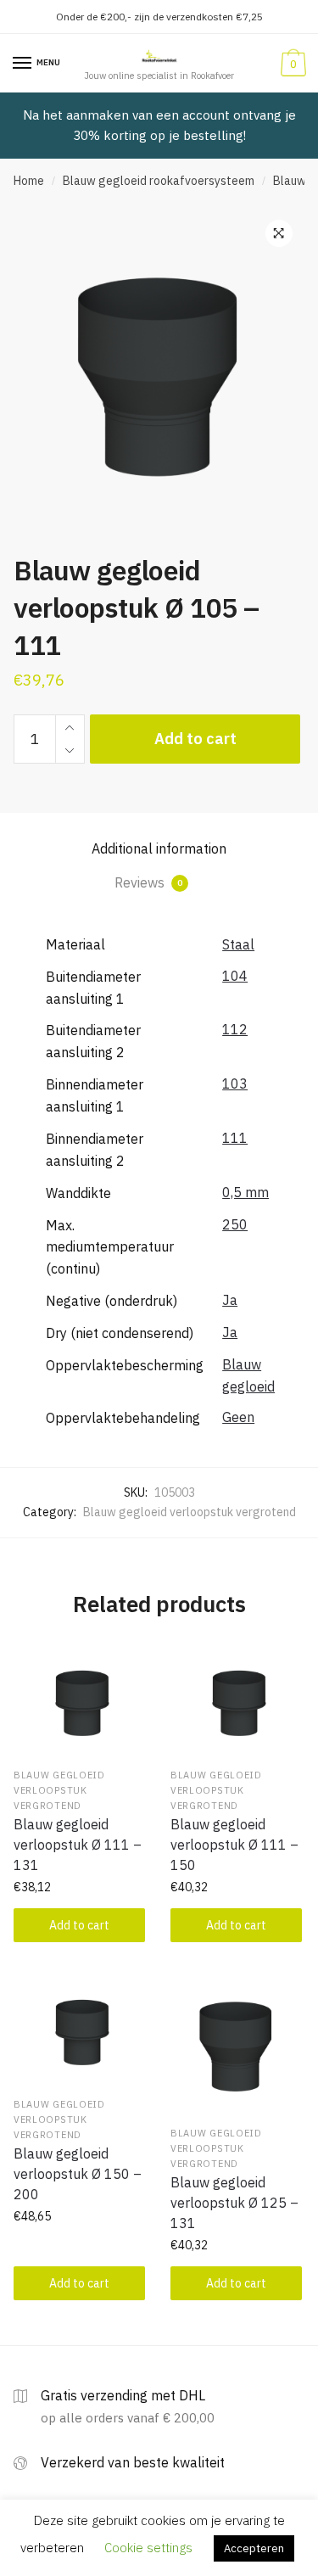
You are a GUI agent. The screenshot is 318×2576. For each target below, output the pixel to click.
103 (235, 1084)
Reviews (148, 882)
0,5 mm (245, 1192)
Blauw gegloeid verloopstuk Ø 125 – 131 (234, 2203)
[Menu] (23, 64)
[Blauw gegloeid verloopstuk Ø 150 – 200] (79, 2030)
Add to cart (195, 739)
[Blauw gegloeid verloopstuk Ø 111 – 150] (236, 1700)
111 (235, 1138)
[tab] (159, 849)
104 (235, 976)
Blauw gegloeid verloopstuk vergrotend (190, 1512)
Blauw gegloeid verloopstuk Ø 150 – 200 (78, 2174)
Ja (230, 1300)
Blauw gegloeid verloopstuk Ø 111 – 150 (234, 1845)
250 (235, 1224)
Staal (238, 944)
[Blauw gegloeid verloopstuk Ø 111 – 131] (79, 1700)
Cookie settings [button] (148, 2548)
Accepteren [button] (254, 2548)
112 (235, 1029)
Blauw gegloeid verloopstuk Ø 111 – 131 (78, 1845)
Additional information (159, 848)
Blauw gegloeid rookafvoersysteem (159, 181)
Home (29, 181)
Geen (238, 1417)
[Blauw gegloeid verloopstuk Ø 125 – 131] (236, 2044)
